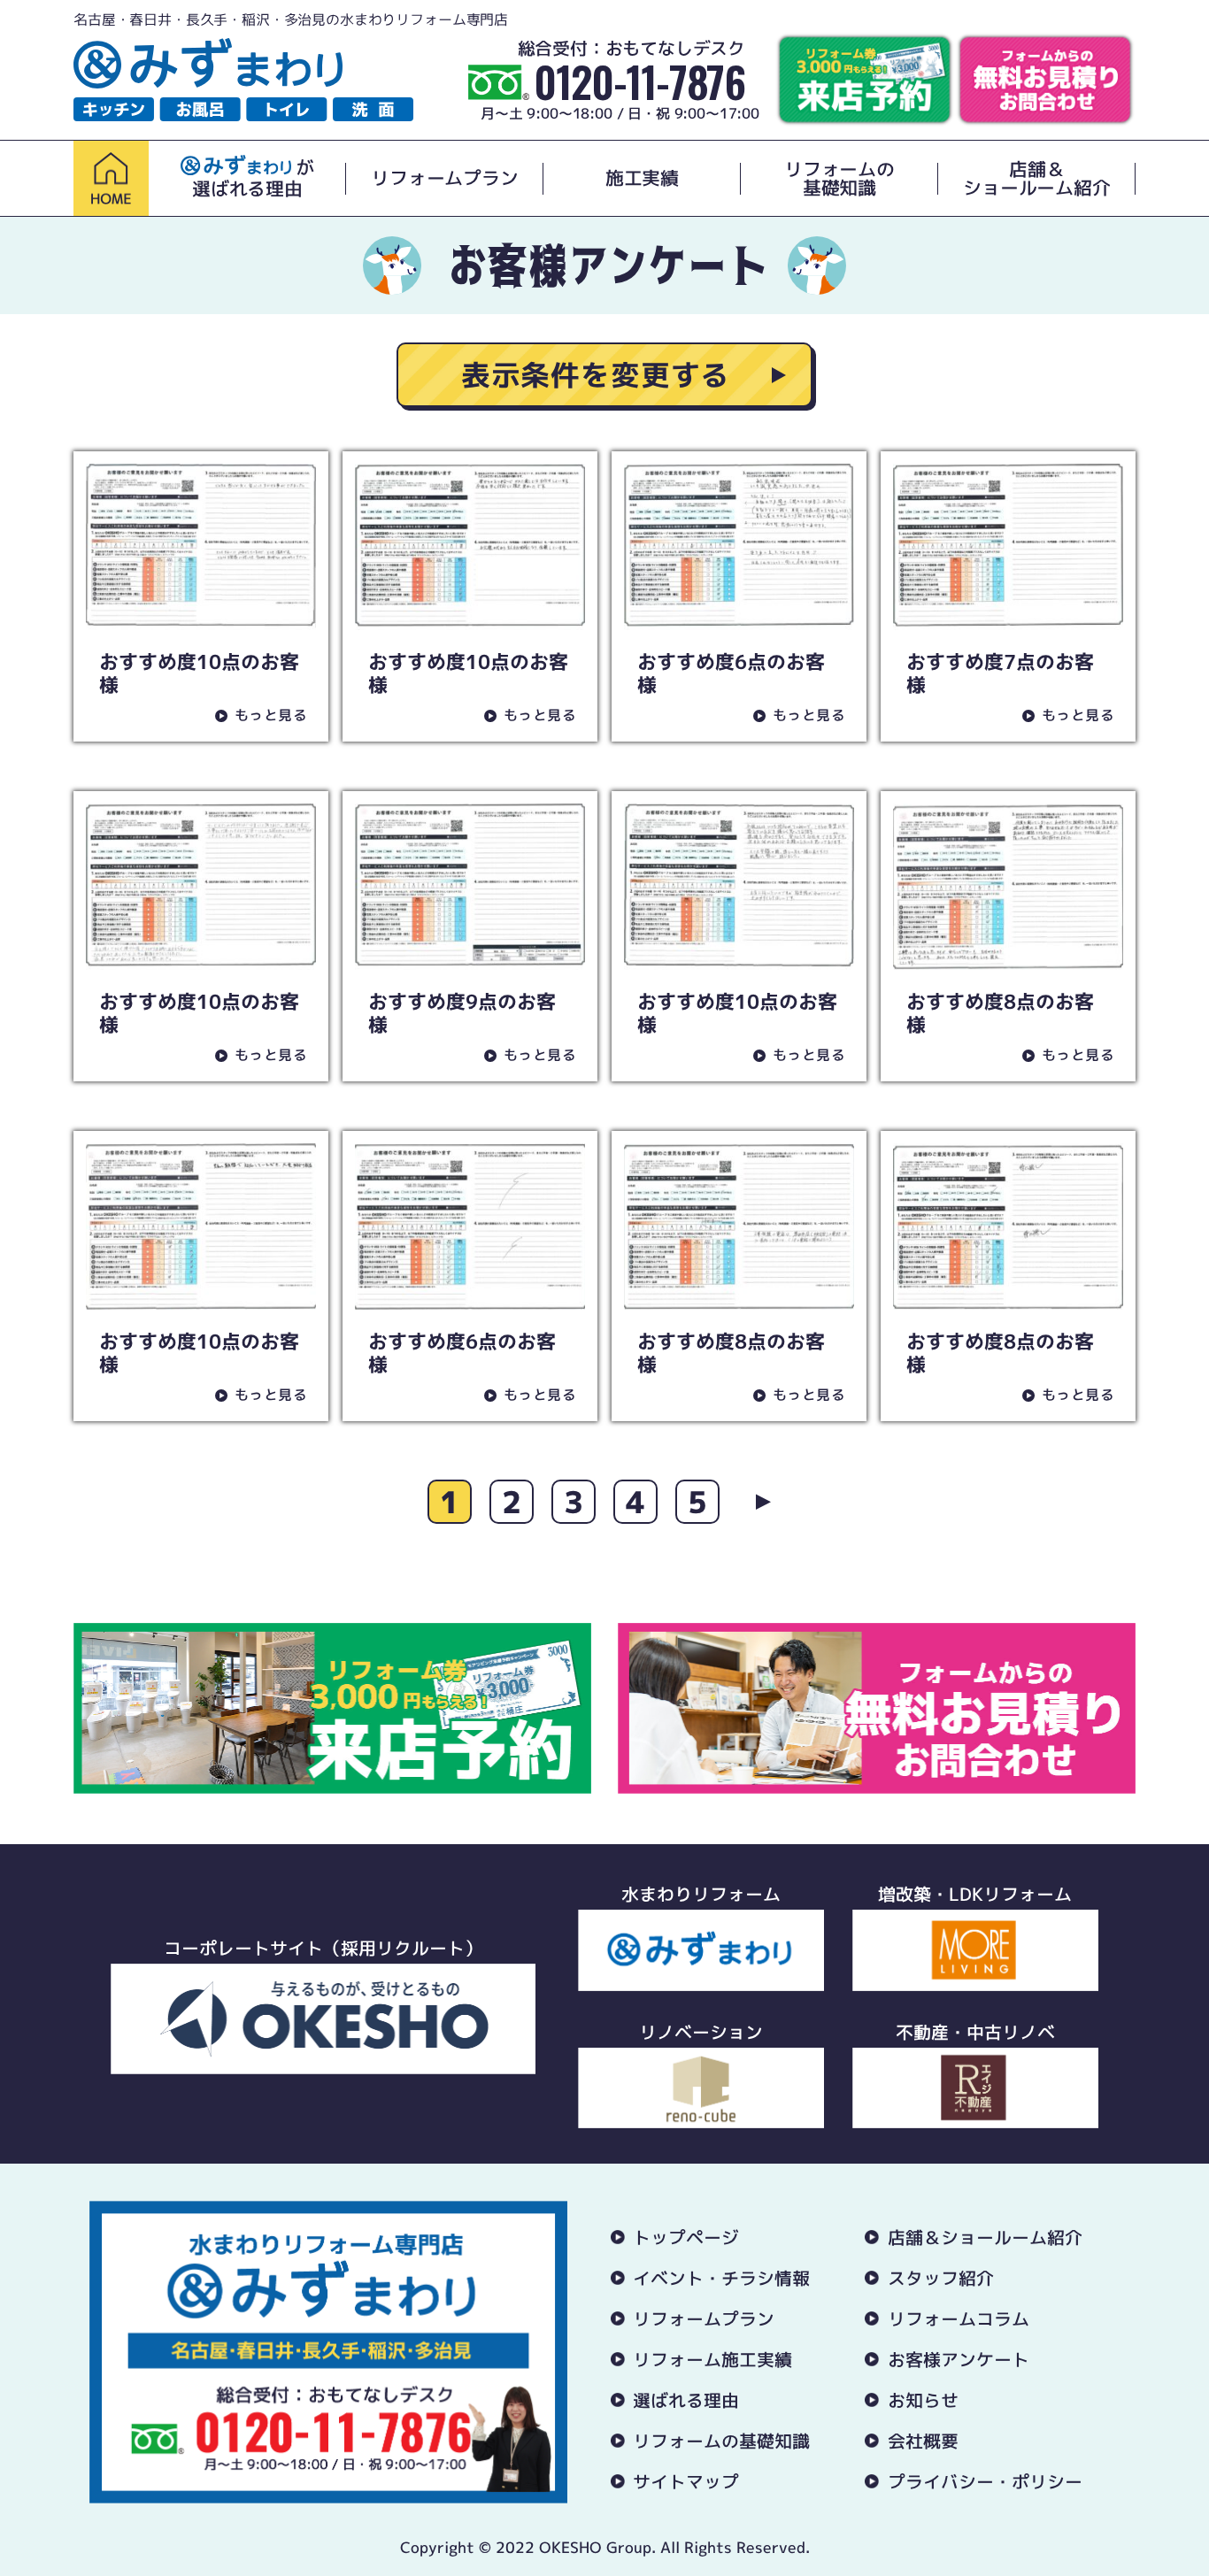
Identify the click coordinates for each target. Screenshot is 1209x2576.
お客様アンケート (959, 2359)
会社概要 (923, 2441)
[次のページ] (759, 1502)
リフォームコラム (959, 2318)
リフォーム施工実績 (712, 2359)
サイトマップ (686, 2481)
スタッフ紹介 (941, 2278)
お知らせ (923, 2400)
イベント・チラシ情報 (721, 2278)
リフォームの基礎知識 (839, 179)
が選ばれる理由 (253, 178)
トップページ (686, 2237)
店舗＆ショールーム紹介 (1036, 179)
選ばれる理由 (686, 2400)
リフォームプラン (444, 178)
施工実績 (642, 178)
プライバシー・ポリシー (985, 2481)
